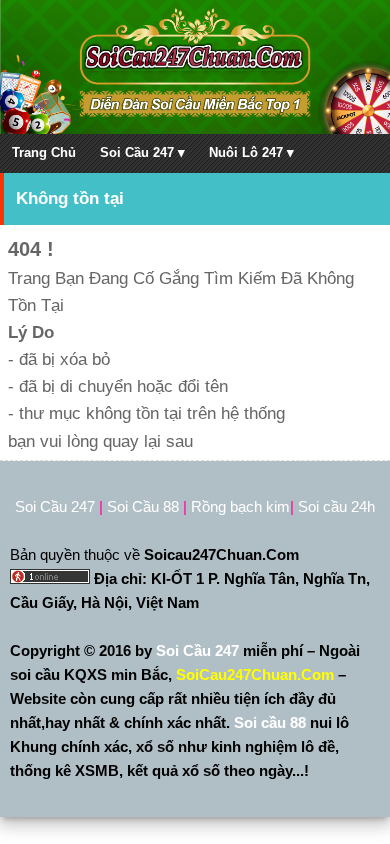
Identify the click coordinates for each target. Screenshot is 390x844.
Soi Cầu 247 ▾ (142, 152)
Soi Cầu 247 (199, 650)
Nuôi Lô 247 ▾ (251, 152)
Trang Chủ (44, 152)
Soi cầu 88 (270, 722)
